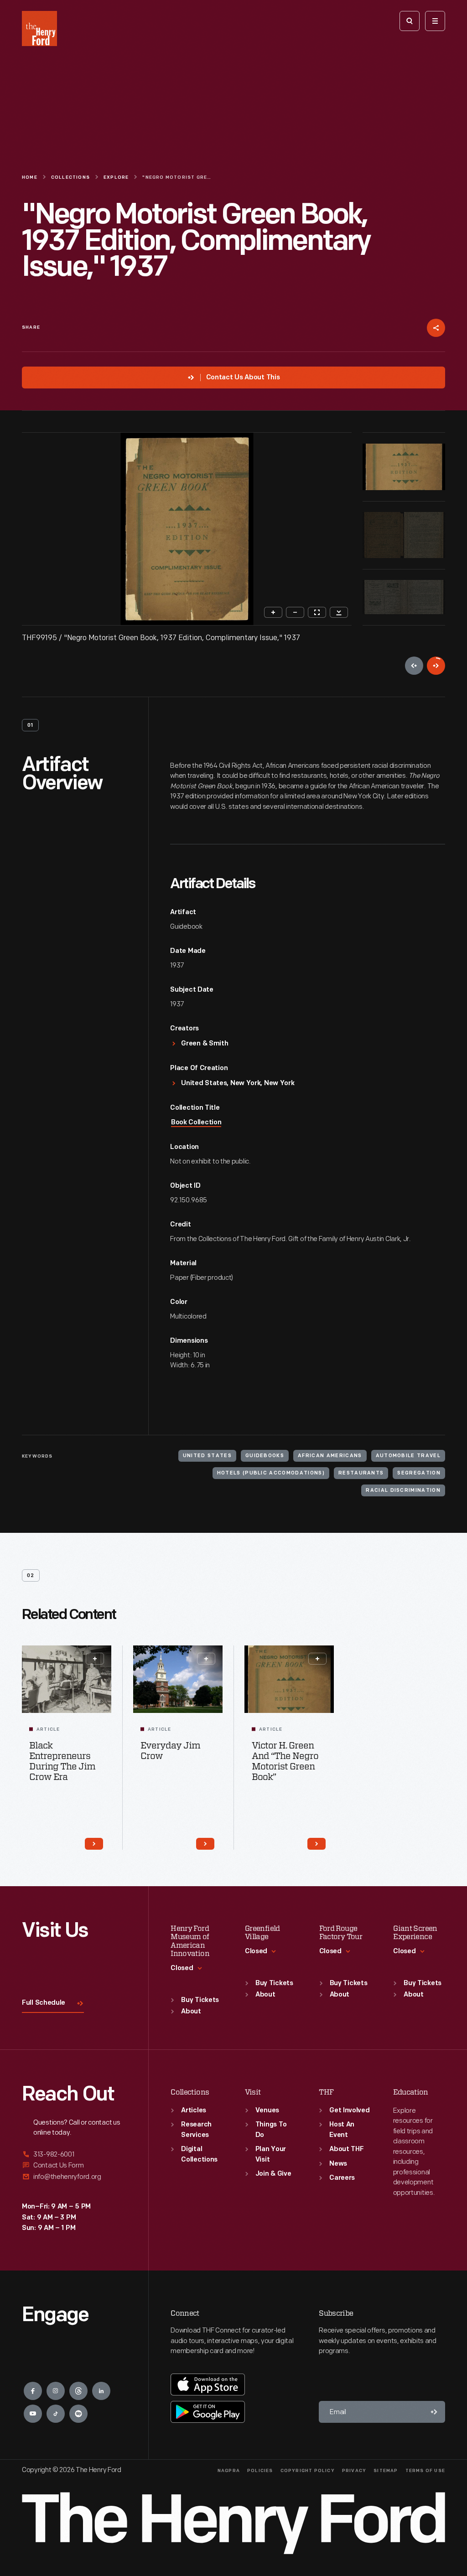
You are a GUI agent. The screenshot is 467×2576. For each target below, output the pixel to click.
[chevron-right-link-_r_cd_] (317, 1844)
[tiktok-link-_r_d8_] (56, 2414)
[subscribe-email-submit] (434, 2412)
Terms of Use (425, 2471)
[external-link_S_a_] (74, 2155)
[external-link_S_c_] (74, 2177)
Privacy (354, 2471)
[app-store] (208, 2385)
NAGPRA (229, 2471)
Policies (260, 2471)
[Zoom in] (273, 612)
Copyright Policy (308, 2471)
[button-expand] (95, 1659)
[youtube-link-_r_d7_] (33, 2414)
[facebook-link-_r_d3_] (33, 2391)
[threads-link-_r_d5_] (78, 2391)
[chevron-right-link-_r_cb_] (205, 1844)
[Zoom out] (295, 612)
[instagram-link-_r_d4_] (56, 2391)
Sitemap (386, 2471)
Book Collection (196, 1123)
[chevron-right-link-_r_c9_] (94, 1844)
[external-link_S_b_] (74, 2165)
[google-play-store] (208, 2412)
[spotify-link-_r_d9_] (78, 2414)
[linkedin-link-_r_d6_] (101, 2391)
